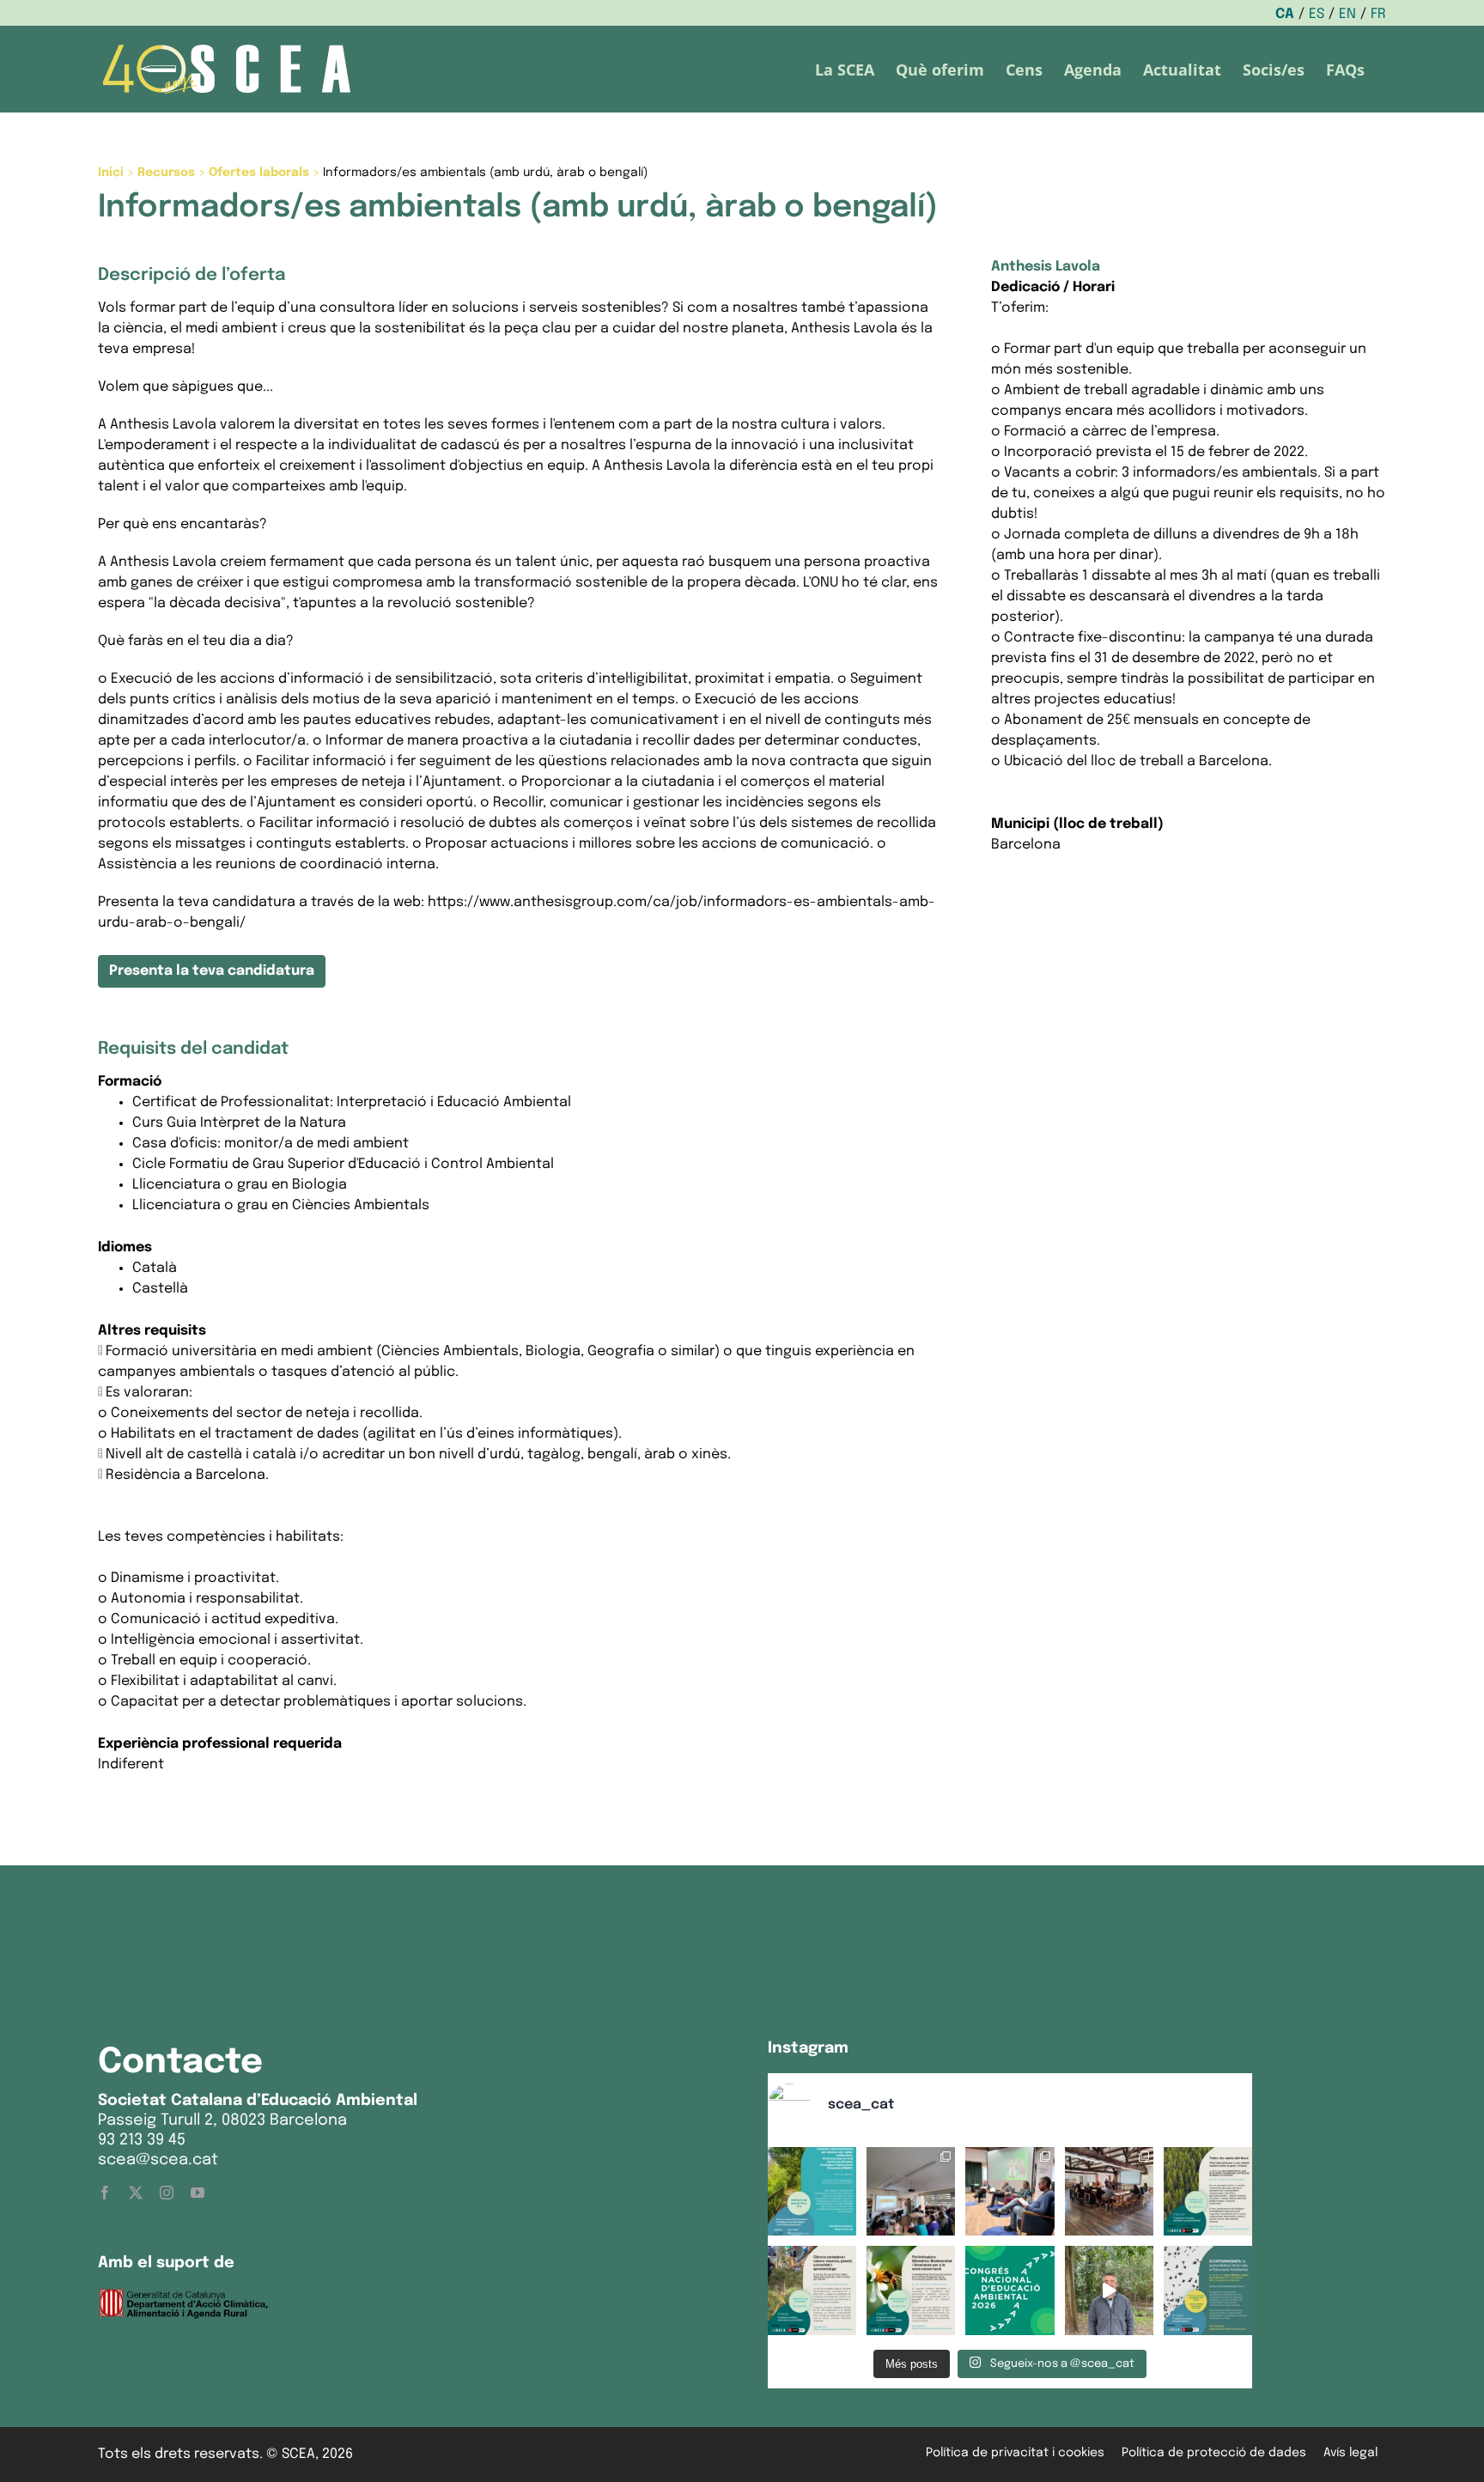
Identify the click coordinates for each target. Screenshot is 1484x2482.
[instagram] (167, 2193)
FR (1378, 14)
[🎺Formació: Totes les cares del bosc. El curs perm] (1208, 2191)
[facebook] (105, 2193)
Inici (111, 173)
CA (1285, 14)
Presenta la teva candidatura (212, 971)
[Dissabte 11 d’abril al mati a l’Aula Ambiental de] (911, 2191)
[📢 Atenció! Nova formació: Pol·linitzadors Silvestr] (911, 2290)
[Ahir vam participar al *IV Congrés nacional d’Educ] (1010, 2191)
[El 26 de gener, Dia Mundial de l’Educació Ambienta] (1010, 2290)
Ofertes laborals (259, 173)
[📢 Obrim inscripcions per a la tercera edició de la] (812, 2191)
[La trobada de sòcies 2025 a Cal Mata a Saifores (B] (1109, 2191)
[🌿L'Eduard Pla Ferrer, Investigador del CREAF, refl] (1109, 2290)
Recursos (166, 173)
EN (1347, 14)
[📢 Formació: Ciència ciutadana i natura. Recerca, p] (812, 2290)
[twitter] (136, 2193)
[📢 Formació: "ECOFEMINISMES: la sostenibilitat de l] (1208, 2290)
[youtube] (198, 2193)
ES (1317, 14)
